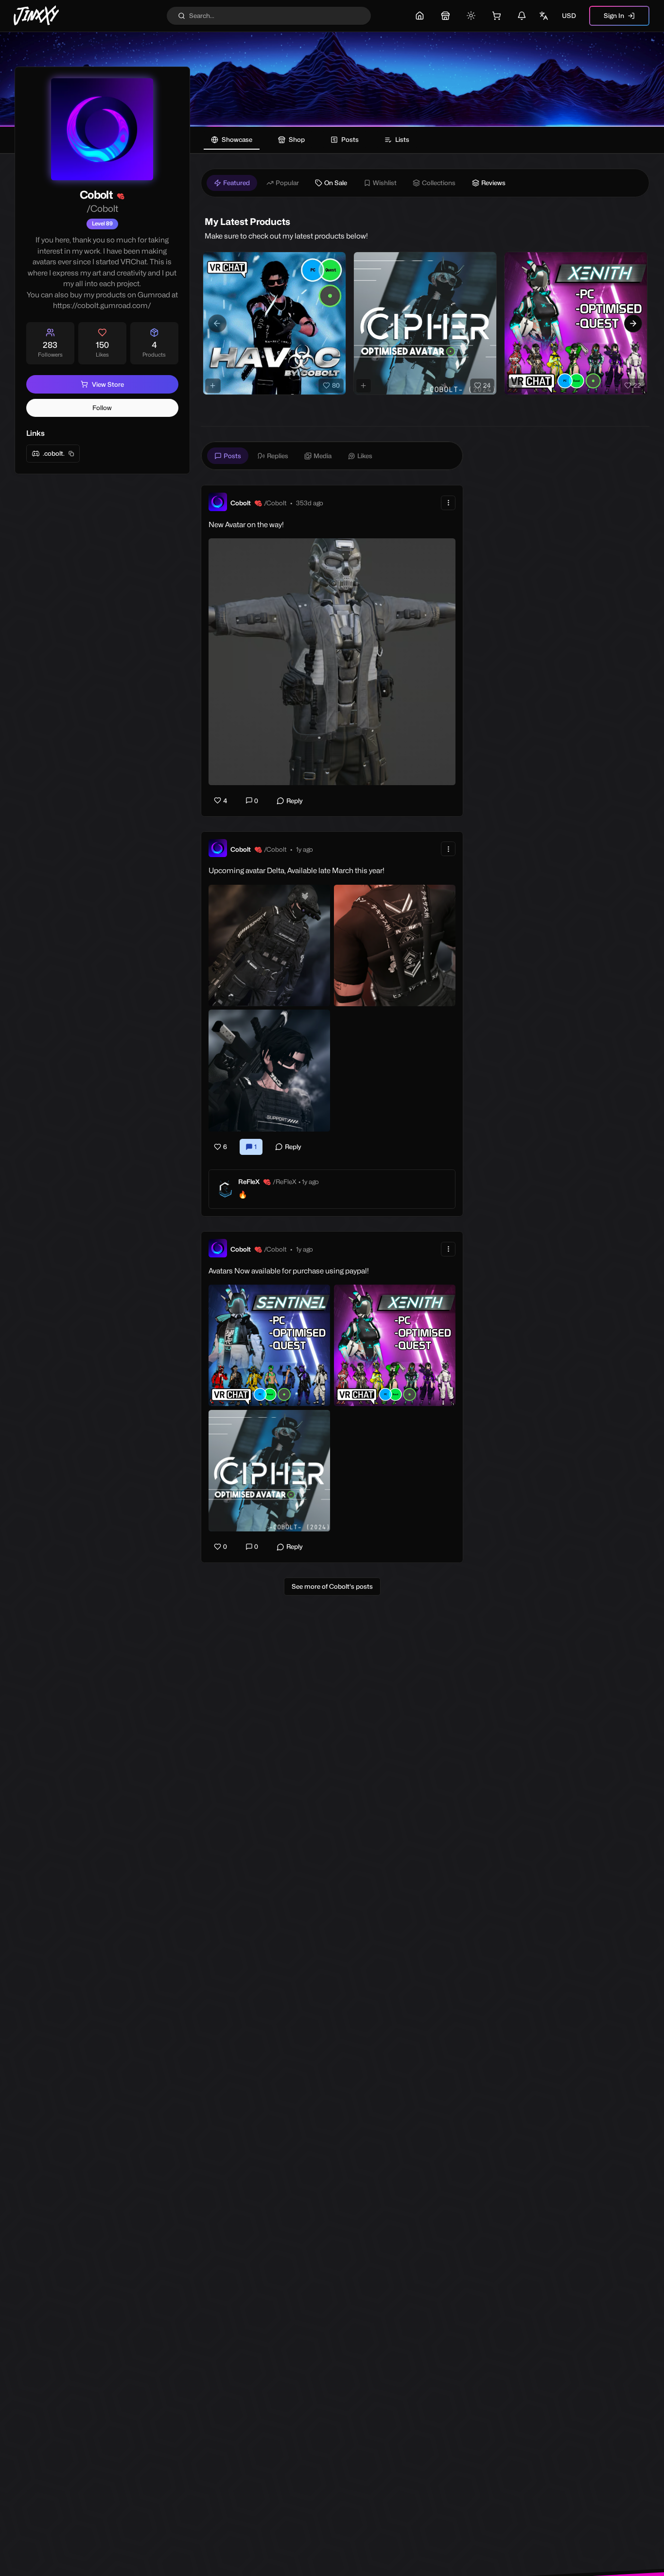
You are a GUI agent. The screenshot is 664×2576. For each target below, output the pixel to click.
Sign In (614, 16)
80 (336, 385)
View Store (108, 384)
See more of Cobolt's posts (332, 1586)
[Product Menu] (336, 261)
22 (637, 385)
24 (487, 385)
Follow (102, 408)
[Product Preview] (213, 386)
